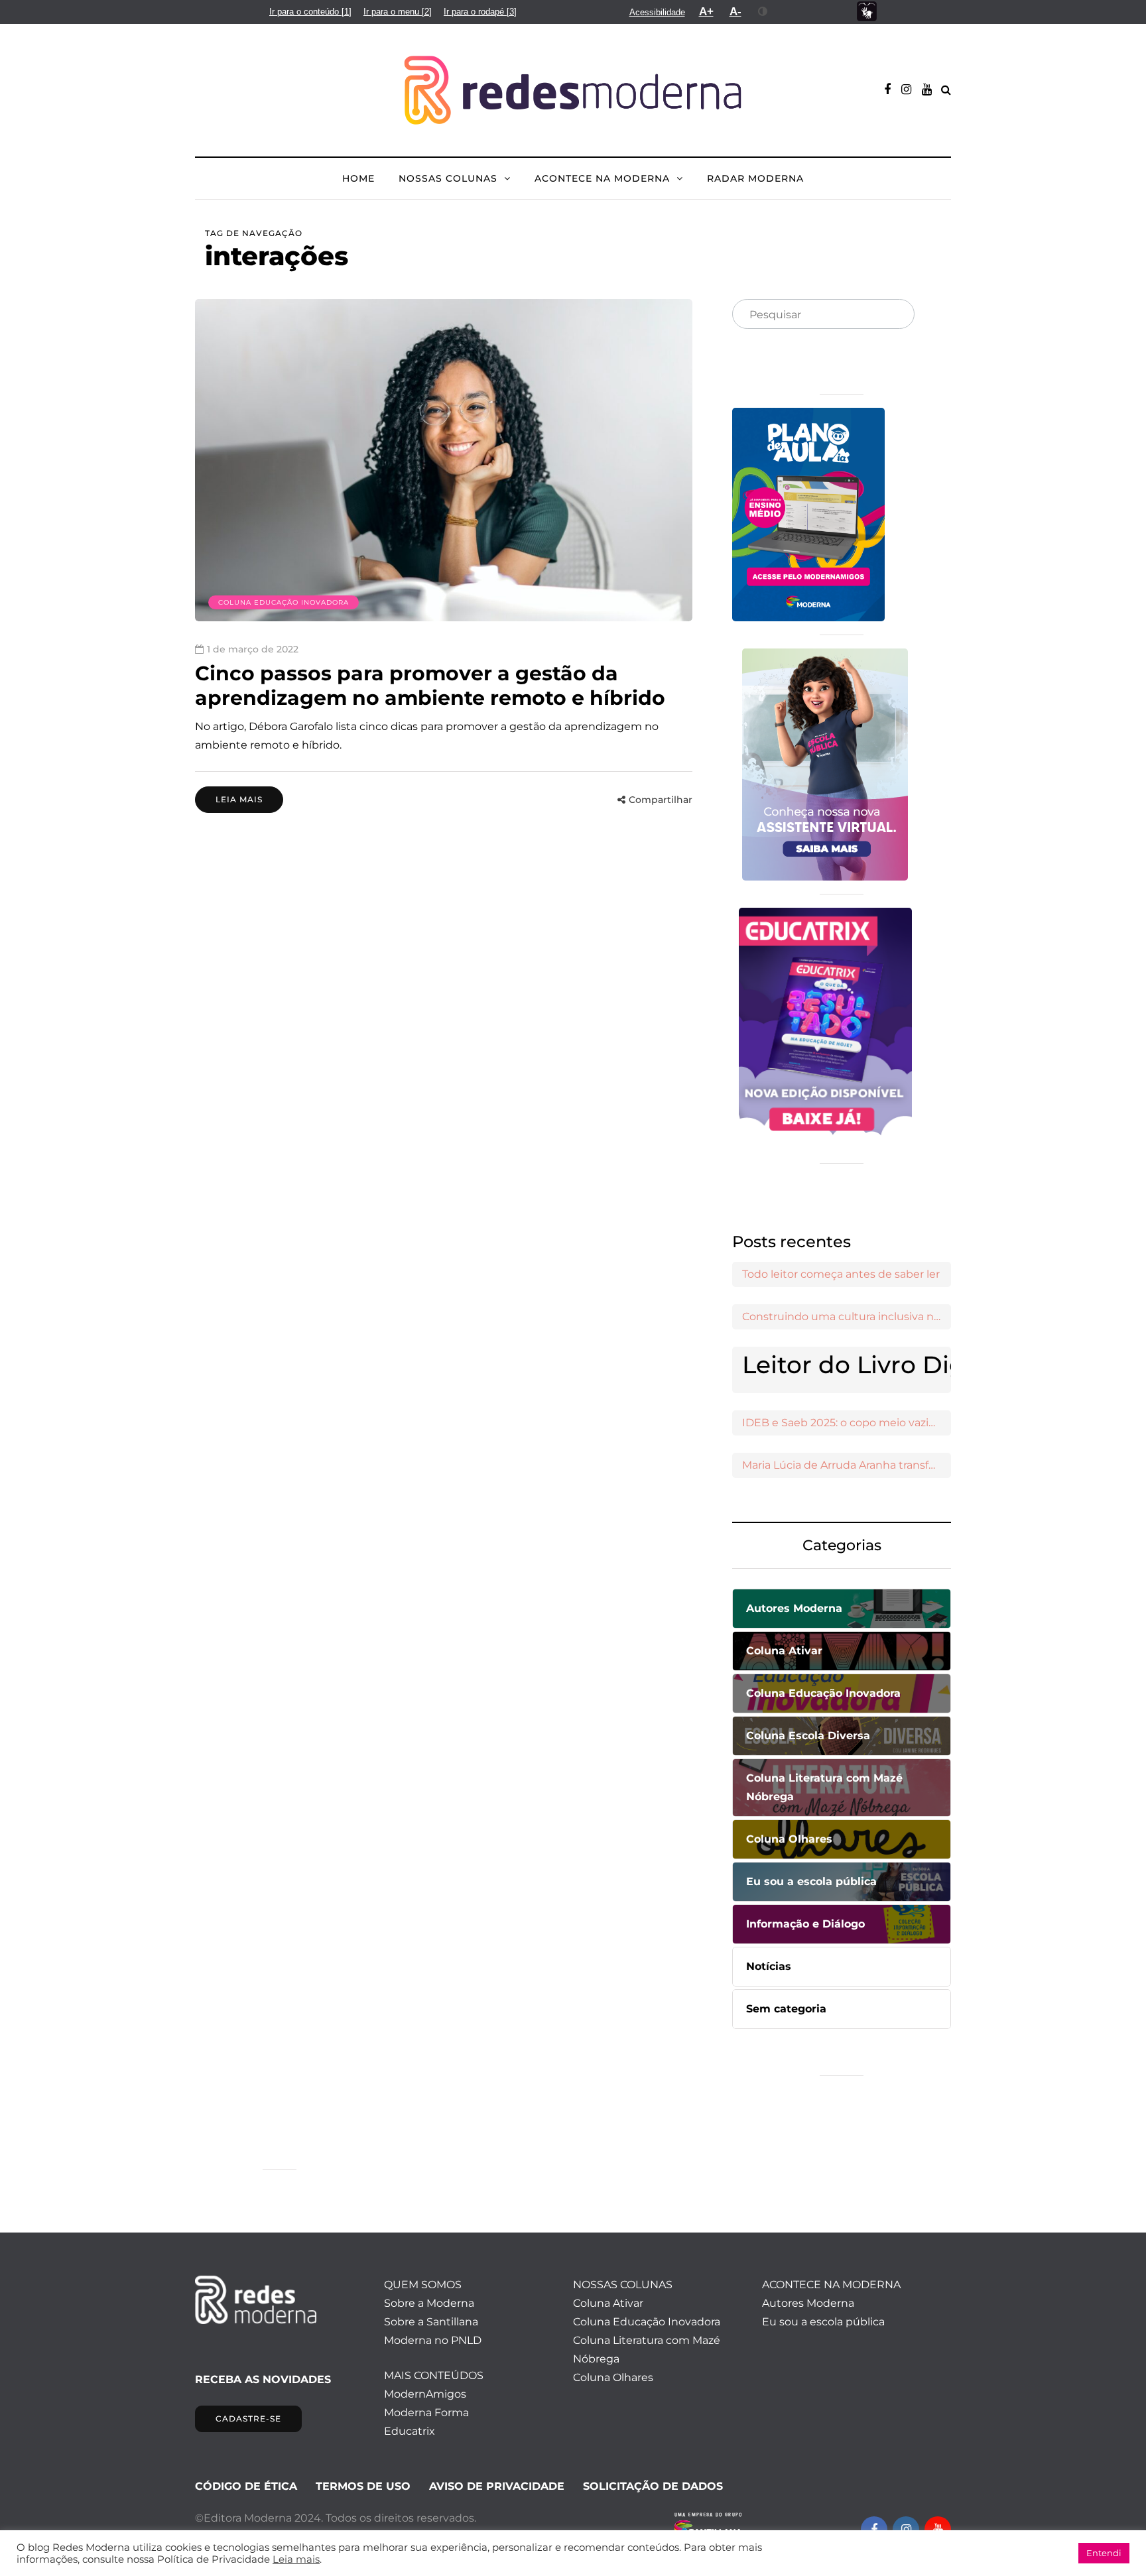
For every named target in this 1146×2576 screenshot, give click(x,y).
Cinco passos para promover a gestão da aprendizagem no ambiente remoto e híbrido (430, 686)
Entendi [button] (1104, 2553)
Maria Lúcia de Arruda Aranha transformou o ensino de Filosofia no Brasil (847, 1465)
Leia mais (239, 799)
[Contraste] (763, 11)
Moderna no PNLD (433, 2340)
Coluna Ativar (608, 2303)
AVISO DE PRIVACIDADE (497, 2486)
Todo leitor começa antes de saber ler (841, 1274)
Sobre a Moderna (429, 2303)
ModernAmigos (425, 2394)
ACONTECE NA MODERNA (602, 178)
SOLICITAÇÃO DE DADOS (653, 2486)
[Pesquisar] (893, 315)
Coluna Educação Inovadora (284, 602)
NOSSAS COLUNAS (448, 178)
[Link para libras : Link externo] (867, 12)
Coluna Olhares (613, 2377)
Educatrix (410, 2431)
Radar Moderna (755, 178)
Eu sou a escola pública (823, 2322)
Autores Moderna (808, 2303)
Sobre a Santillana (431, 2322)
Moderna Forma (426, 2413)
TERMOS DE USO (363, 2486)
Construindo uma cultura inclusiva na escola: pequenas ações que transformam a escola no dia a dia (847, 1317)
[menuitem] (310, 12)
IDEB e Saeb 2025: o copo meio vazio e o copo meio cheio (847, 1423)
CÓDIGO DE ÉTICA (246, 2486)
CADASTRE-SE (248, 2419)
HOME (358, 178)
